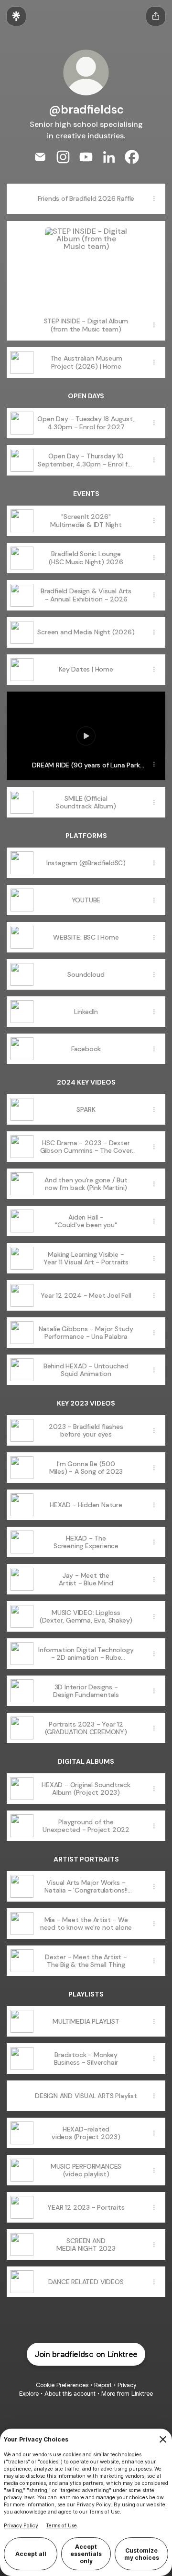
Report (103, 2385)
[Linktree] (16, 16)
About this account (70, 2394)
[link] (40, 157)
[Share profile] (156, 16)
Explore (29, 2394)
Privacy (127, 2385)
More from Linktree (127, 2394)
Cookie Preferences (62, 2385)
